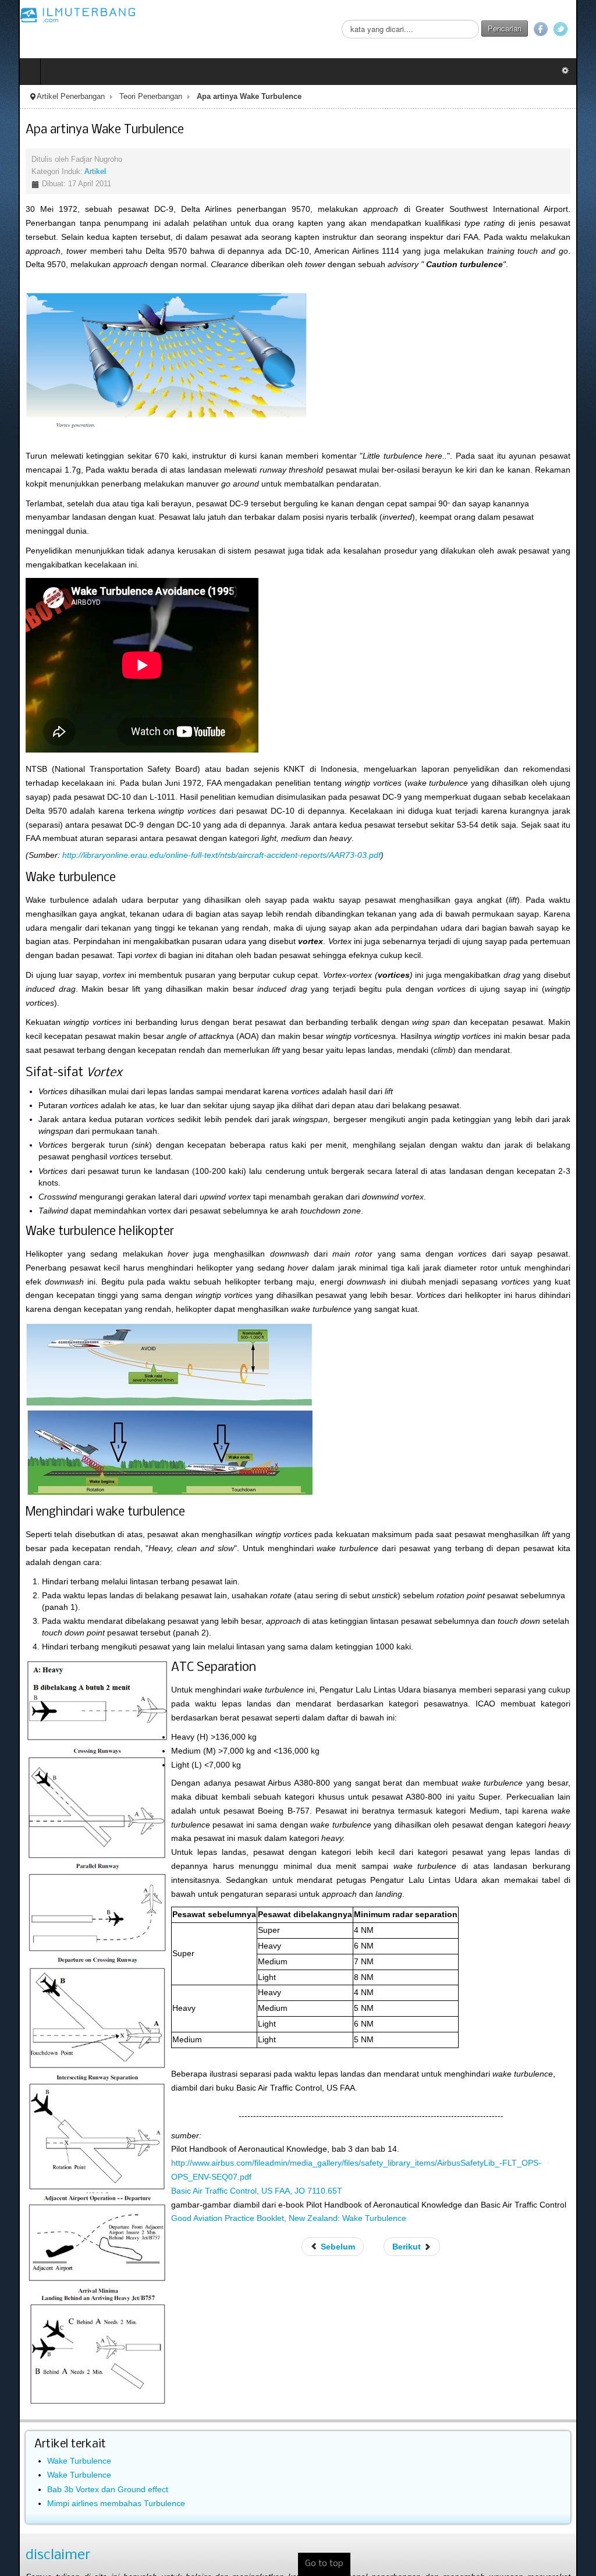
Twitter (579, 29)
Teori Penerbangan (132, 97)
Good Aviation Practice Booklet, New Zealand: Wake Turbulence (270, 2153)
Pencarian (523, 28)
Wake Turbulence (61, 2396)
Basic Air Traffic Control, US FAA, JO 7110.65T (238, 2126)
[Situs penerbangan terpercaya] (59, 15)
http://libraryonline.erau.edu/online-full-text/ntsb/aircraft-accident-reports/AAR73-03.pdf (203, 841)
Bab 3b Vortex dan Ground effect (89, 2424)
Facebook (559, 29)
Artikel (77, 172)
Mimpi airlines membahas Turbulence (97, 2438)
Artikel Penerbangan (52, 97)
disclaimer (39, 2490)
